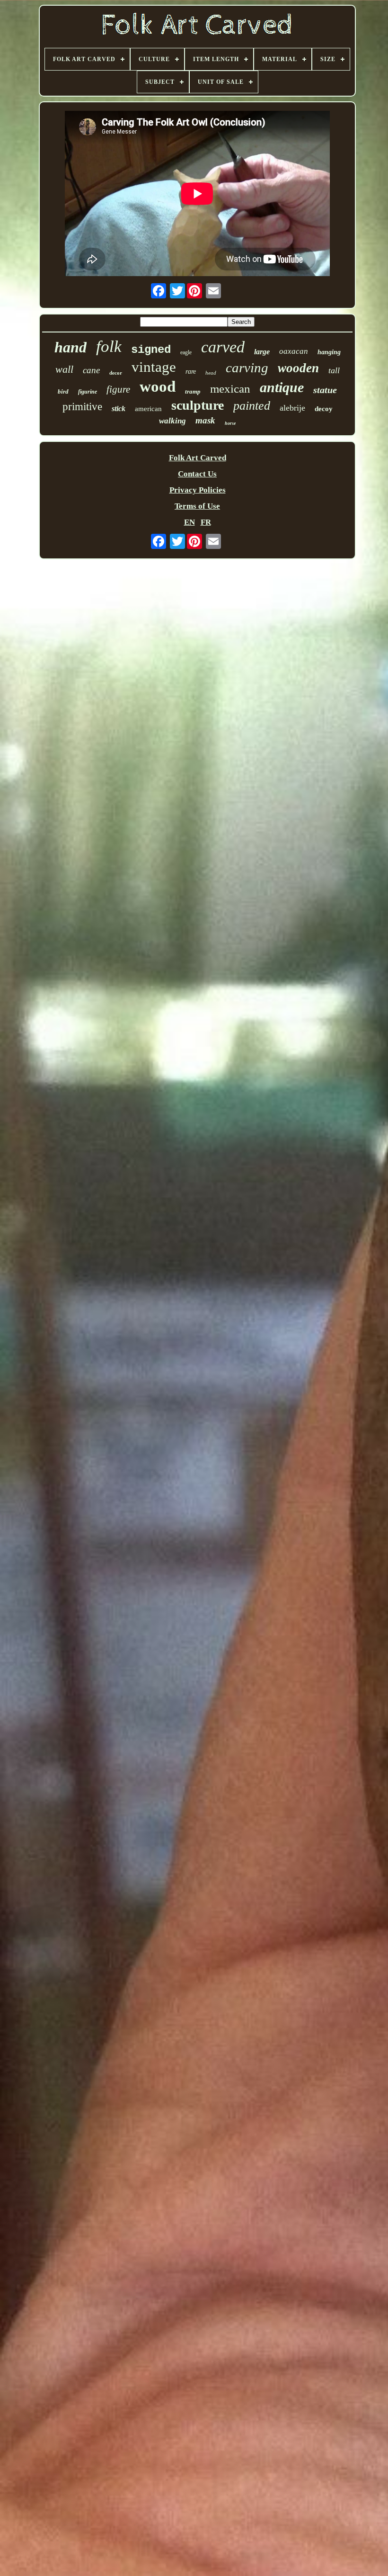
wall (64, 369)
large (262, 352)
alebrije (292, 408)
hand (71, 347)
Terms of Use (197, 506)
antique (282, 387)
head (211, 373)
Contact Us (197, 474)
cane (91, 370)
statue (325, 390)
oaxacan (294, 351)
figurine (88, 392)
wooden (298, 368)
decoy (324, 409)
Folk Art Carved (198, 458)
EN (190, 522)
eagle (186, 352)
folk (109, 346)
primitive (82, 407)
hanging (329, 352)
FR (206, 522)
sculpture (198, 405)
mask (205, 420)
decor (116, 373)
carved (223, 347)
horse (230, 423)
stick (119, 408)
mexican (230, 389)
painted (252, 406)
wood (158, 386)
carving (247, 368)
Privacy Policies (198, 490)
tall (334, 370)
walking (172, 421)
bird (63, 391)
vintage (154, 367)
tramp (193, 391)
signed (151, 350)
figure (118, 389)
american (148, 409)
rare (191, 372)
